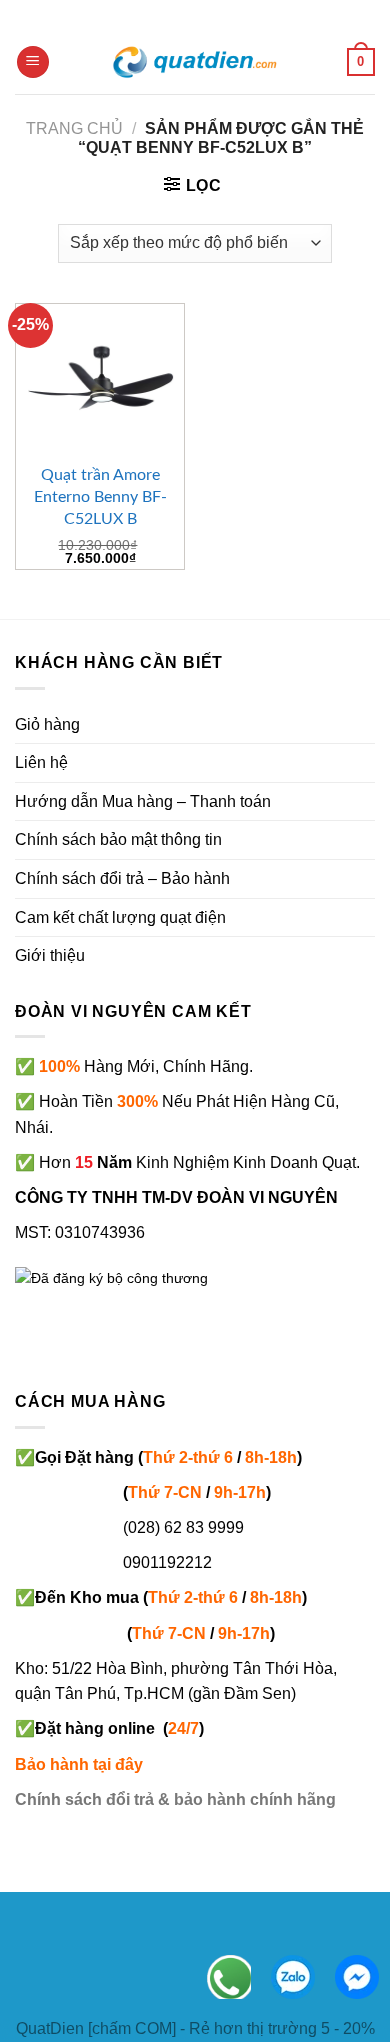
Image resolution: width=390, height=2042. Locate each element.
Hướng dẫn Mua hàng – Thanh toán (143, 801)
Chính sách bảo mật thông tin (118, 839)
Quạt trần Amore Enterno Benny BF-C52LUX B (100, 497)
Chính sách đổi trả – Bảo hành (122, 878)
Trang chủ (74, 128)
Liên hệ (41, 762)
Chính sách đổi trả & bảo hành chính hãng (175, 1799)
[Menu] (33, 62)
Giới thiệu (50, 955)
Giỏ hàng (47, 724)
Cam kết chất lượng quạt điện (120, 917)
